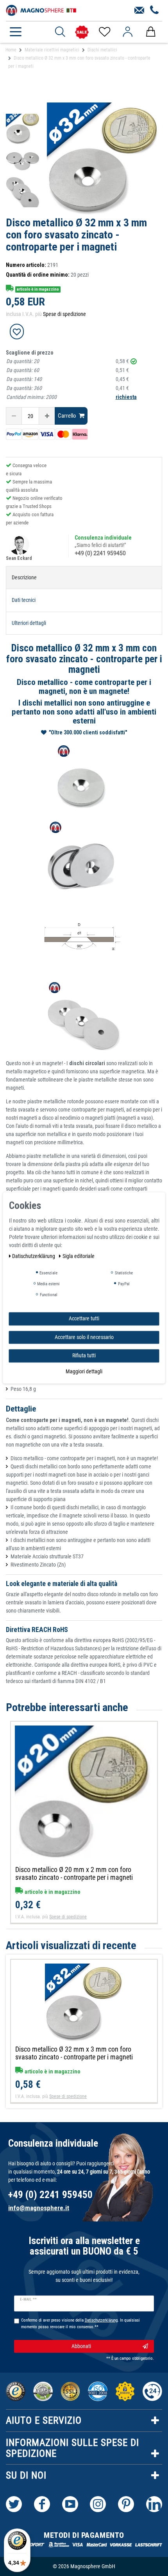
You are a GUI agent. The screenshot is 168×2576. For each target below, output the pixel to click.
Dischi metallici (102, 50)
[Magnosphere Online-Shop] (41, 10)
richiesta (126, 397)
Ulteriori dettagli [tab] (29, 623)
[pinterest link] (126, 2504)
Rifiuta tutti (84, 1355)
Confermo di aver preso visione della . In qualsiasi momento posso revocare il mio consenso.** (80, 2324)
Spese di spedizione (64, 314)
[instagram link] (98, 2504)
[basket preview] (151, 32)
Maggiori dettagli (84, 1371)
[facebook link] (42, 2504)
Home (11, 50)
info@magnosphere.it (39, 2208)
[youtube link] (70, 2504)
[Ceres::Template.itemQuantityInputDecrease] (14, 416)
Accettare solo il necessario (84, 1337)
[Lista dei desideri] (104, 32)
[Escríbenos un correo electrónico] (139, 11)
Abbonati (81, 2346)
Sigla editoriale (79, 1256)
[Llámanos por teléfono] (155, 11)
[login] (128, 32)
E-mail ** (28, 2299)
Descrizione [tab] (24, 577)
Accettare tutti (84, 1318)
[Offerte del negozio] (82, 32)
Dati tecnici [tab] (24, 600)
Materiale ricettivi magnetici (52, 50)
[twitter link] (14, 2504)
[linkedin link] (154, 2504)
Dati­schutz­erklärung (34, 1256)
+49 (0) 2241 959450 (100, 553)
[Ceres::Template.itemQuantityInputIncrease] (47, 416)
